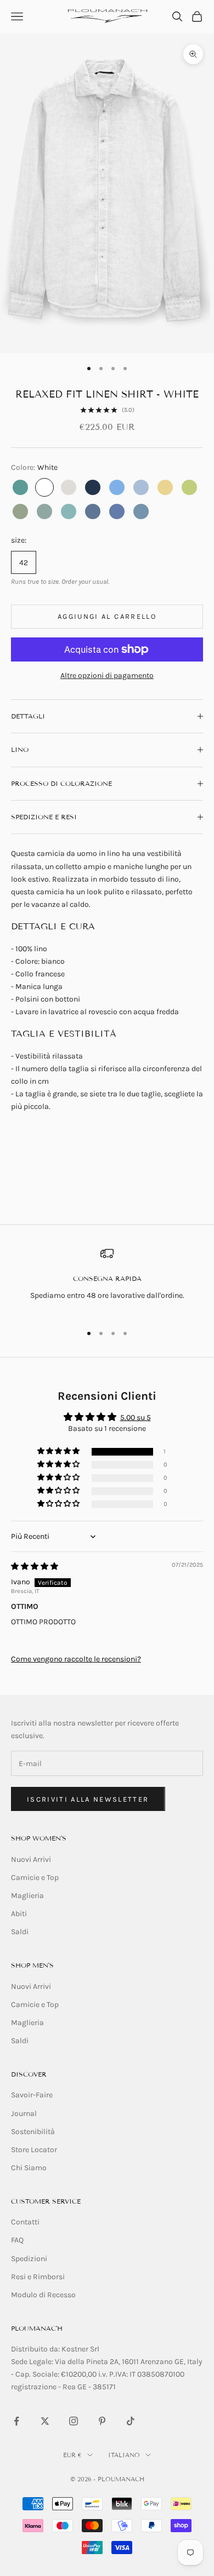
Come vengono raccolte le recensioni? (76, 1659)
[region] (107, 1281)
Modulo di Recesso (43, 2295)
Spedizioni (29, 2259)
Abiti (19, 1914)
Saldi (20, 1932)
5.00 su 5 (136, 1418)
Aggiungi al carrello (107, 616)
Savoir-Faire (32, 2095)
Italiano (124, 2455)
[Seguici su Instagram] (74, 2421)
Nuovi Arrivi (31, 1859)
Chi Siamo (29, 2168)
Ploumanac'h (37, 2328)
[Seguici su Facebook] (16, 2421)
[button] (59, 1451)
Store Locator (34, 2150)
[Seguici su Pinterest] (102, 2421)
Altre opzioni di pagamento (107, 675)
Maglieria (27, 1896)
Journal (24, 2114)
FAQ (17, 2240)
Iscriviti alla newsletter (88, 1799)
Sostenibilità (33, 2132)
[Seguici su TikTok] (131, 2421)
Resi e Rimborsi (38, 2277)
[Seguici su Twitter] (45, 2421)
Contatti (25, 2222)
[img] (35, 1566)
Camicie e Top (35, 1878)
